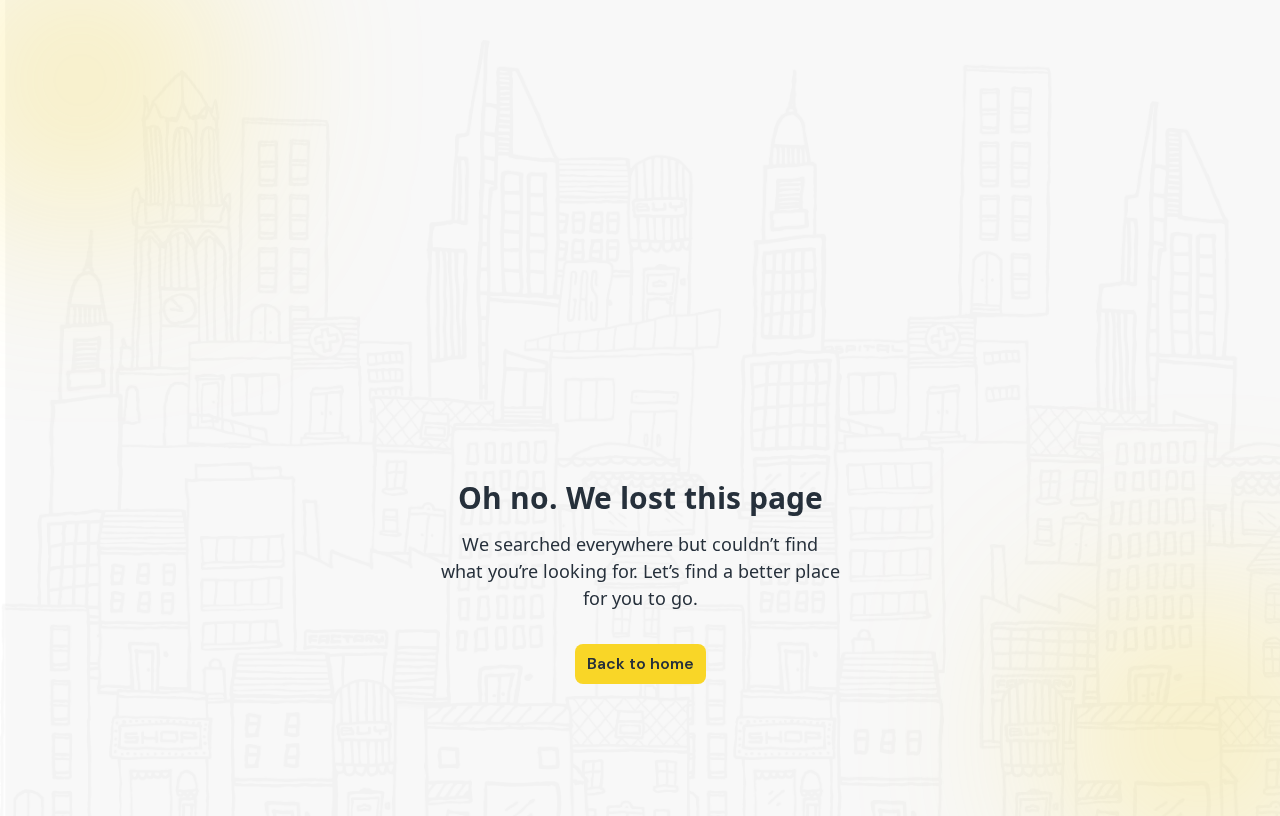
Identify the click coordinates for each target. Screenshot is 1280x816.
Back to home (640, 663)
